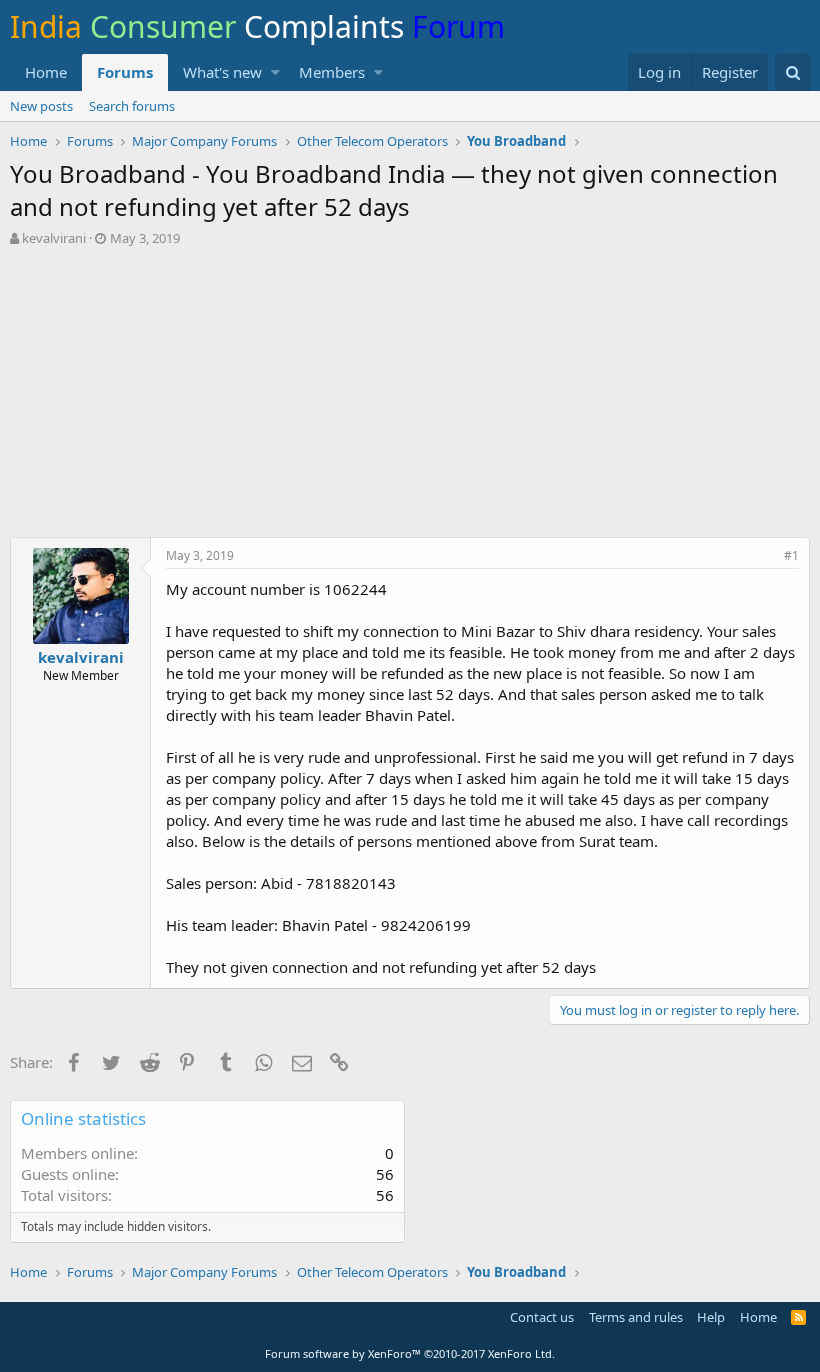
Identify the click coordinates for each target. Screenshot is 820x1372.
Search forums (132, 106)
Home (46, 72)
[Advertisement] (410, 397)
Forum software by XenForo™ (410, 1353)
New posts (41, 106)
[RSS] (798, 1317)
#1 (791, 555)
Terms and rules (636, 1317)
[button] (275, 72)
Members (332, 72)
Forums (125, 72)
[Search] (792, 72)
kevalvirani (54, 238)
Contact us (542, 1317)
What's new (222, 72)
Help (711, 1317)
